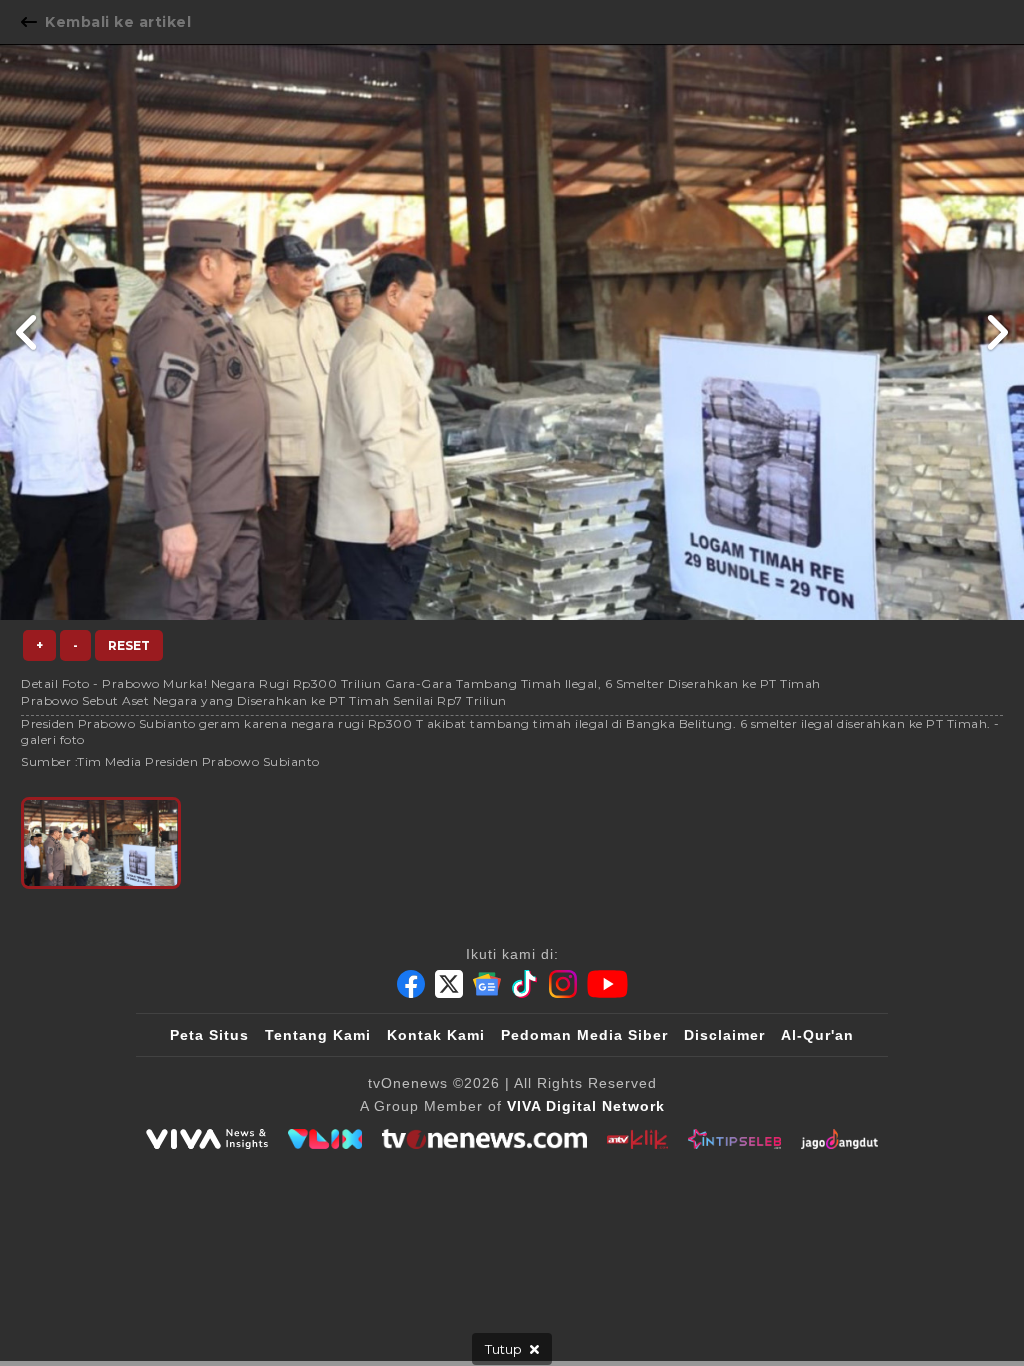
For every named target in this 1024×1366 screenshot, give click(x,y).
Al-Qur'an (817, 1035)
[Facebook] (411, 984)
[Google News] (487, 984)
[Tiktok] (525, 984)
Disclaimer (724, 1035)
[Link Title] (27, 332)
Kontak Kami (436, 1035)
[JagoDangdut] (839, 1139)
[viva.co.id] (207, 1139)
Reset (129, 645)
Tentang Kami (318, 1035)
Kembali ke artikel (118, 22)
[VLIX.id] (325, 1139)
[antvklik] (637, 1139)
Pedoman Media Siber (584, 1035)
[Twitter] (449, 984)
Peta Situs (209, 1035)
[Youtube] (607, 984)
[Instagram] (563, 984)
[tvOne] (484, 1139)
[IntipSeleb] (734, 1139)
